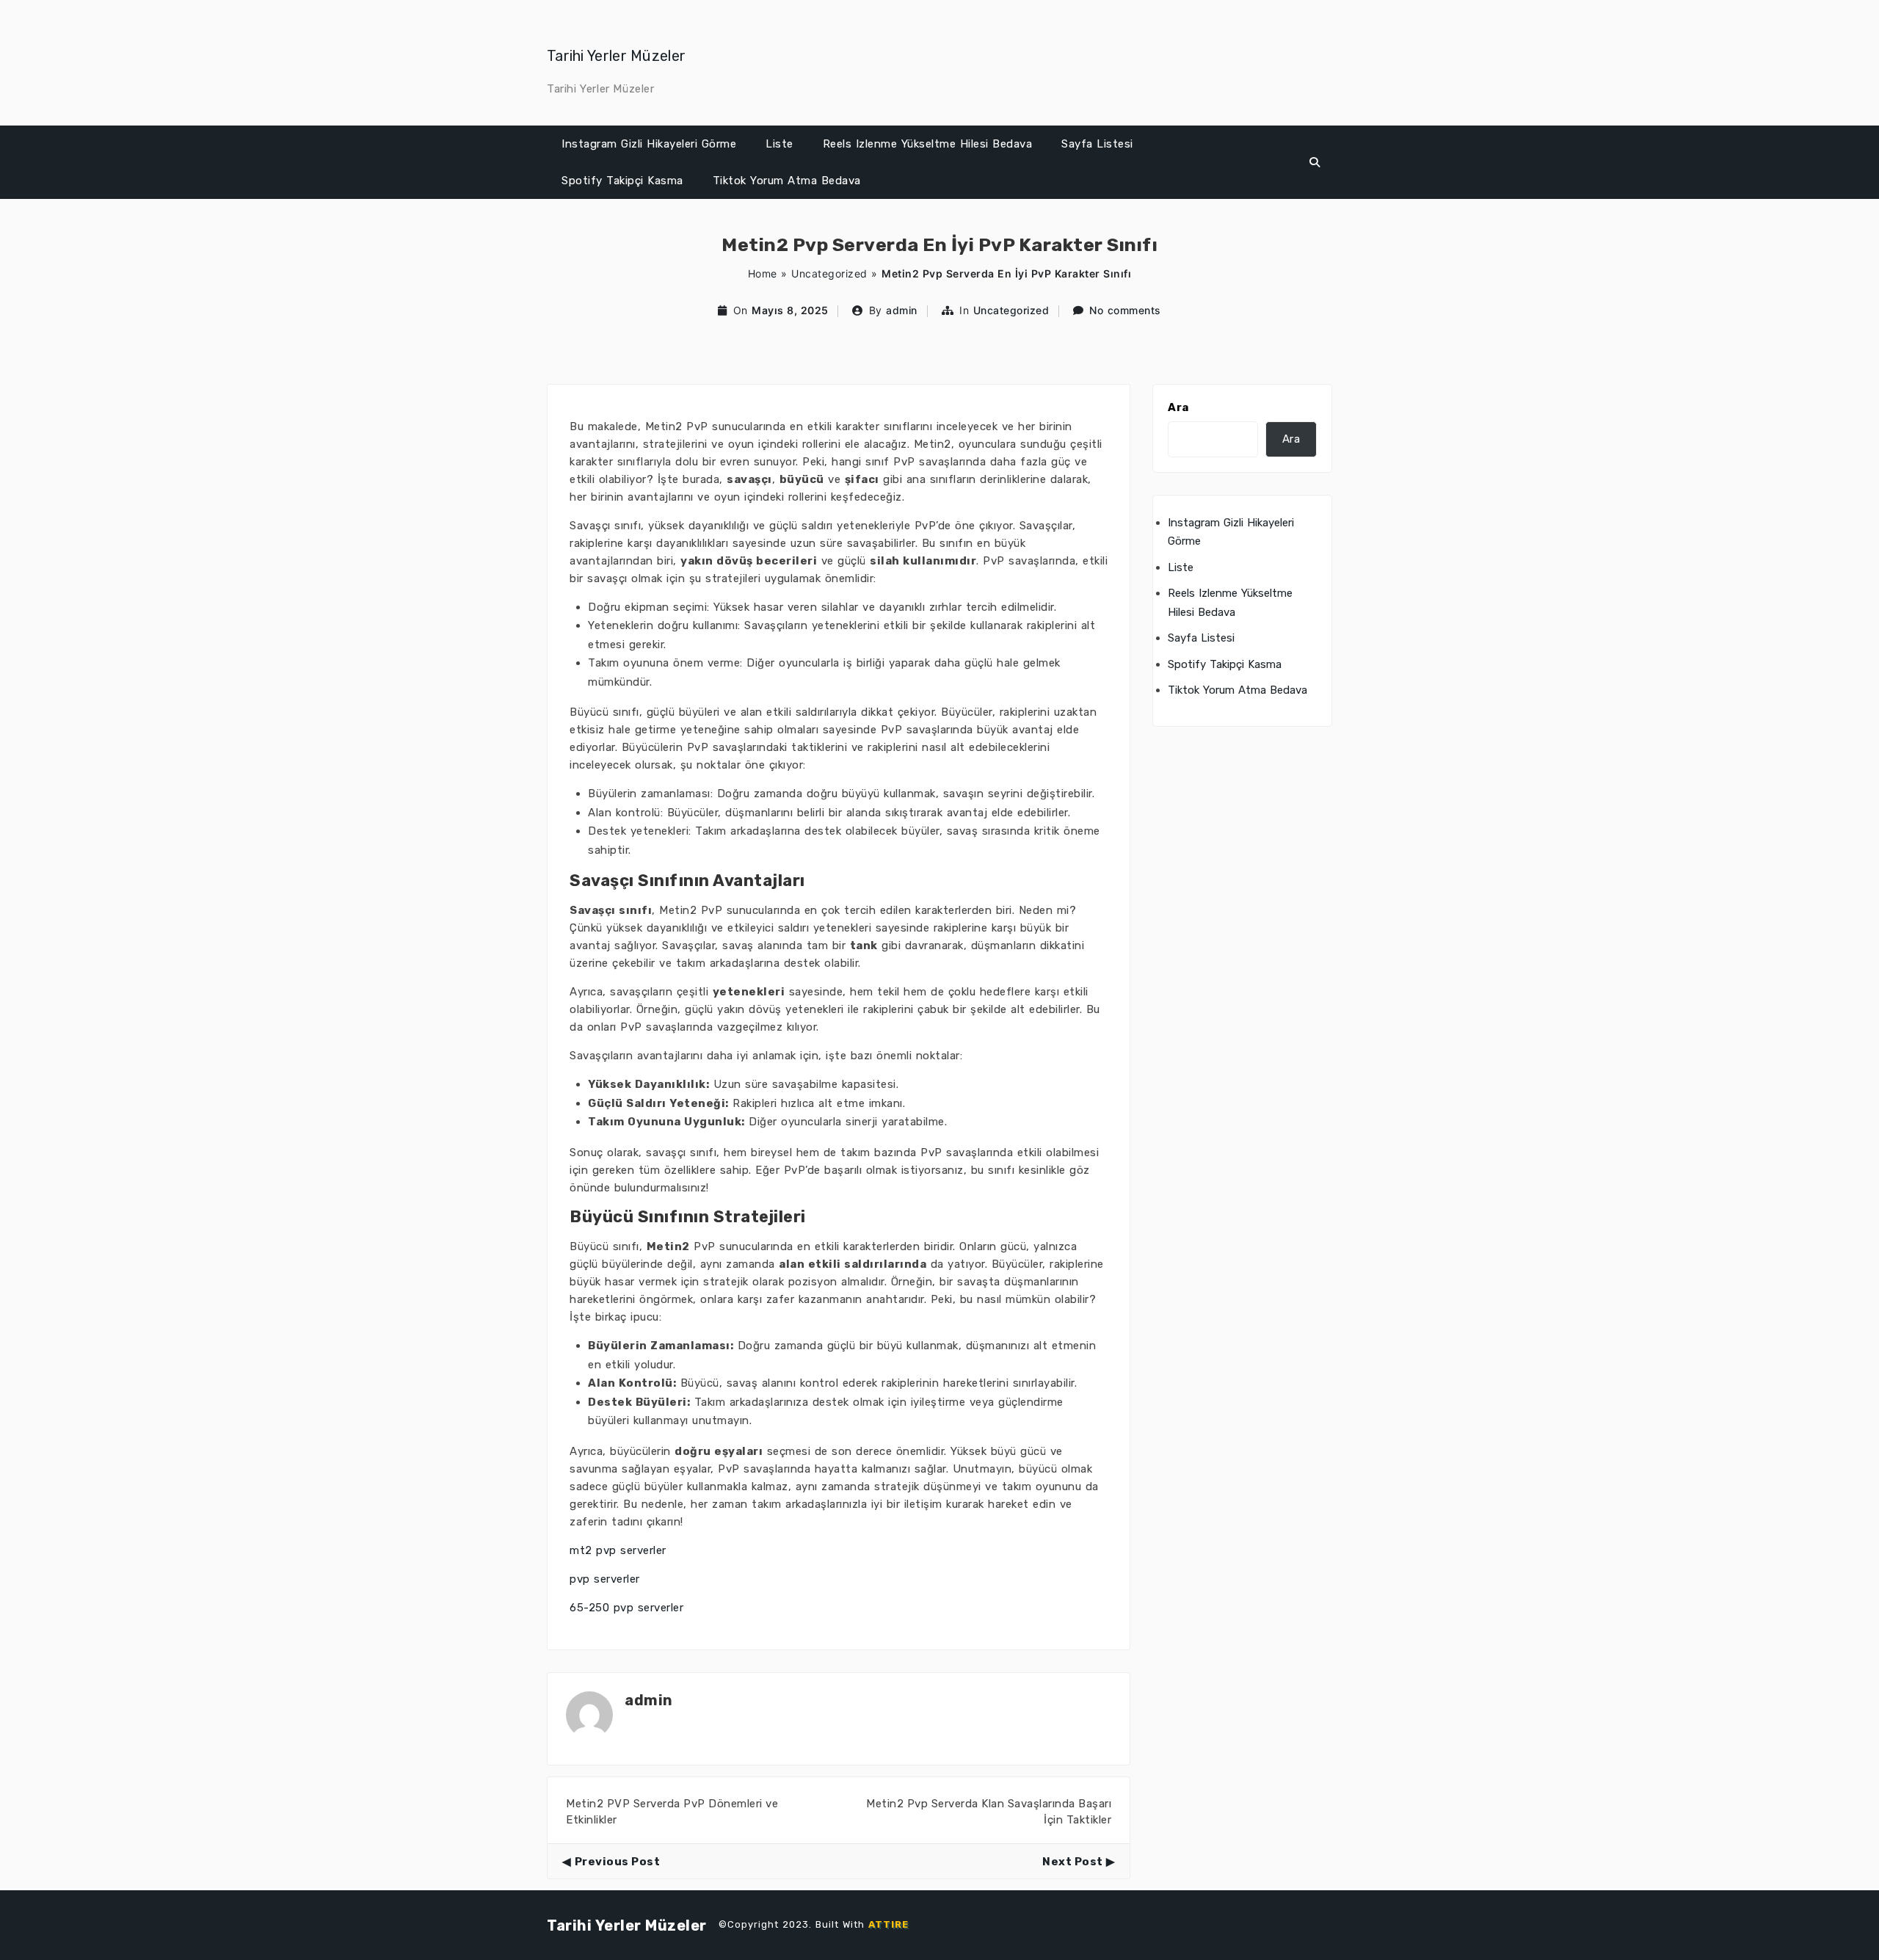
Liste (779, 144)
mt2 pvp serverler (618, 1550)
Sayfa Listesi (1097, 144)
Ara (1178, 407)
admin (902, 310)
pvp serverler (605, 1579)
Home (763, 273)
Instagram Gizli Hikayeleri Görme (649, 144)
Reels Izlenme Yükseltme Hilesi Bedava (928, 144)
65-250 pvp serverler (626, 1608)
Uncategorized (829, 273)
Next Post (1073, 1862)
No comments (1125, 310)
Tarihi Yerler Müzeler (616, 56)
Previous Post (617, 1862)
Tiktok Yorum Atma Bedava (787, 181)
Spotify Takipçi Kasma (622, 181)
